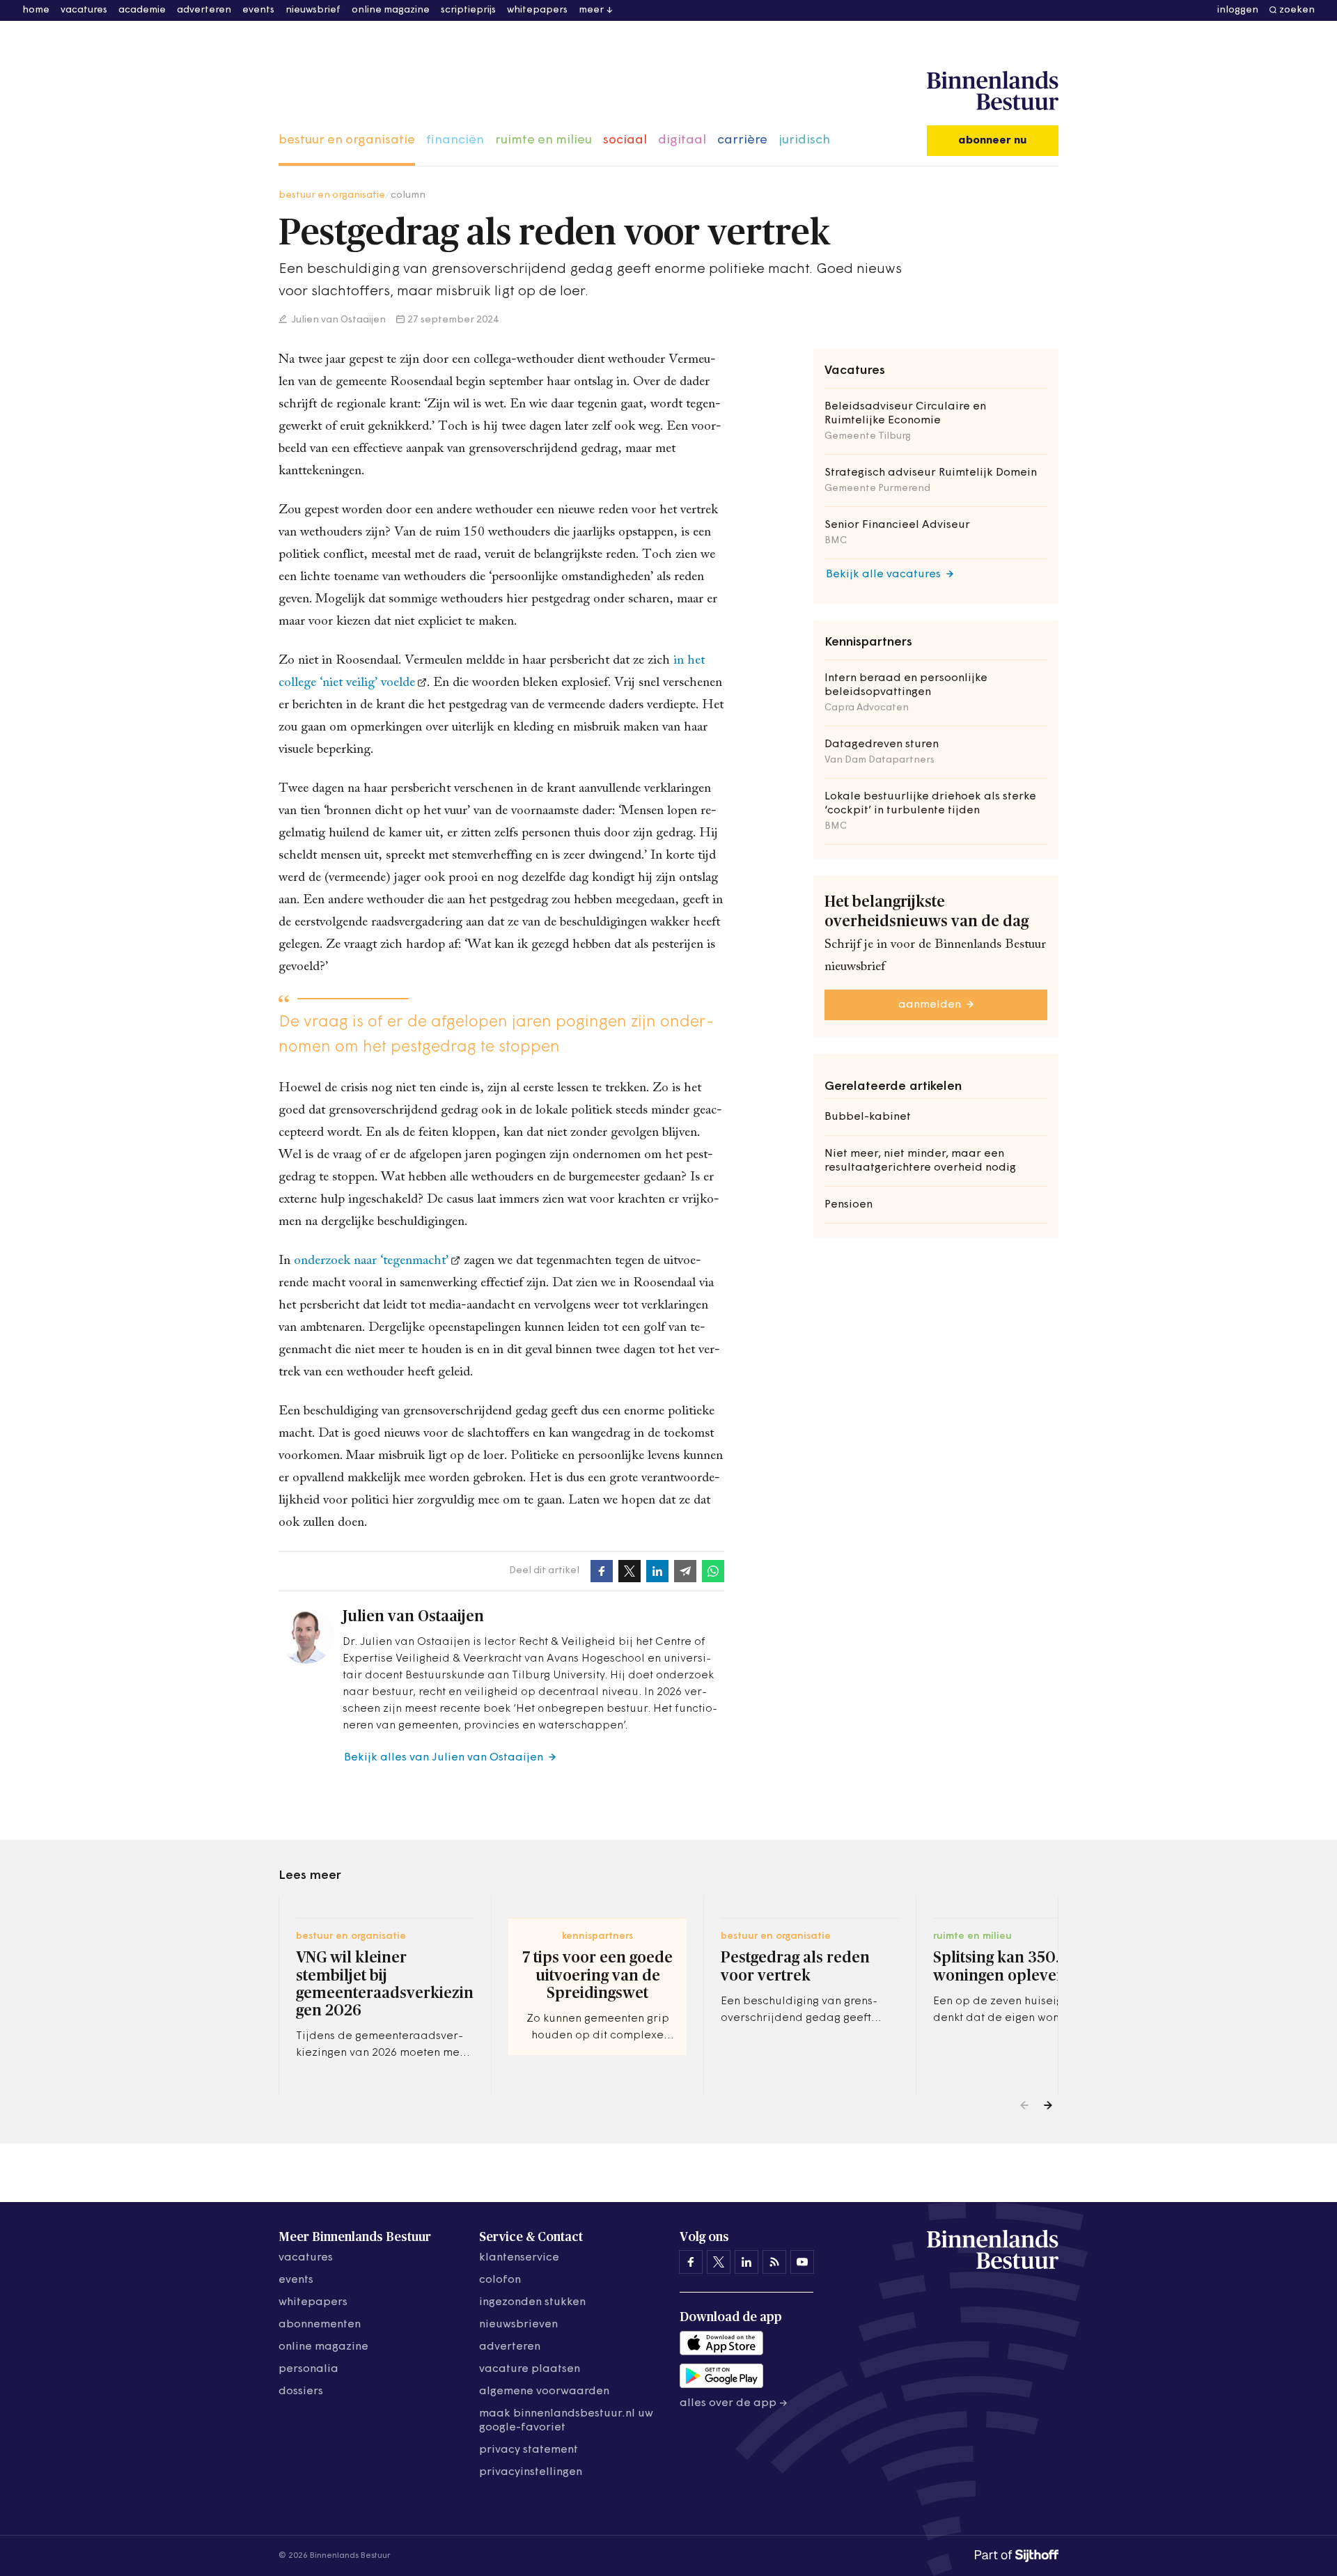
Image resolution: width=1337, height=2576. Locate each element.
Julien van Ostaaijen (338, 320)
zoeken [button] (1297, 10)
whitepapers (537, 10)
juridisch (804, 141)
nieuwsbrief (313, 10)
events (258, 10)
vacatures (84, 10)
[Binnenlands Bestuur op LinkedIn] (746, 2262)
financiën (455, 141)
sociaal (625, 141)
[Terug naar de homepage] (993, 91)
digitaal (682, 141)
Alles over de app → (734, 2403)
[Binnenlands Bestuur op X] (719, 2262)
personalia (308, 2369)
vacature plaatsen (530, 2369)
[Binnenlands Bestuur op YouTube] (802, 2262)
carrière (742, 141)
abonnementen (320, 2325)
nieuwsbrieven (518, 2325)
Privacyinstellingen (531, 2472)
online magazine (391, 10)
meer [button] (591, 10)
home (36, 10)
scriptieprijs (468, 10)
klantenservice (519, 2258)
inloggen (1238, 10)
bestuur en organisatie (347, 141)
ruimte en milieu (544, 141)
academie (142, 10)
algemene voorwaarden (544, 2391)
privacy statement (529, 2450)
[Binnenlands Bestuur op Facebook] (691, 2262)
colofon (500, 2280)
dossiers (301, 2391)
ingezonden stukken (532, 2302)
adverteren (204, 10)
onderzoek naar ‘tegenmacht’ (371, 1261)
